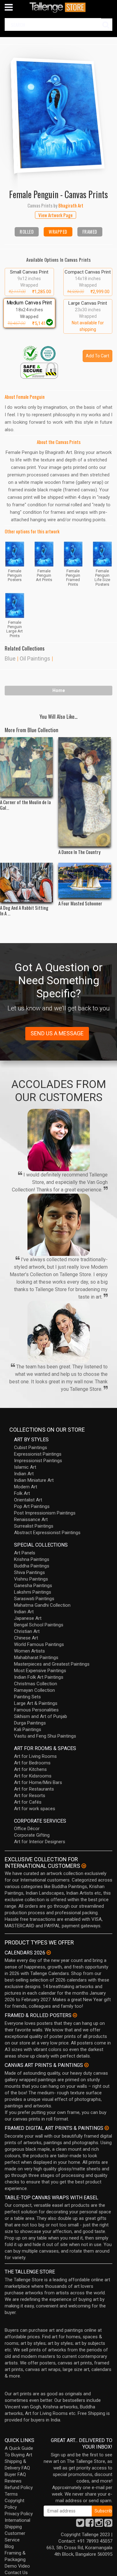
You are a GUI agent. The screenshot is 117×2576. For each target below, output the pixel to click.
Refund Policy (19, 2488)
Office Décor (27, 1829)
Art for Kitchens (30, 1769)
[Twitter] (80, 2525)
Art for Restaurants (34, 1789)
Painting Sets (27, 1697)
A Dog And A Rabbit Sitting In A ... (24, 910)
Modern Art (26, 1487)
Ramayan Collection (34, 1690)
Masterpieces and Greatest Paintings (52, 1664)
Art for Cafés (28, 1802)
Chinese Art (26, 1638)
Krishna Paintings (32, 1559)
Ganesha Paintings (33, 1586)
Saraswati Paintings (34, 1599)
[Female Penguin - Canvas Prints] (58, 112)
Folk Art (22, 1493)
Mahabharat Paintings (36, 1658)
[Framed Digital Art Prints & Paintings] (107, 2128)
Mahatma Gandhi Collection (42, 1605)
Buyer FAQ (15, 2474)
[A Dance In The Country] (85, 792)
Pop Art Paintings (32, 1506)
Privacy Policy (19, 2514)
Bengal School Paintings (39, 1625)
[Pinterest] (108, 2525)
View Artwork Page (56, 215)
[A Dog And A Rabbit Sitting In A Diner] (26, 883)
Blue (10, 658)
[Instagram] (99, 2525)
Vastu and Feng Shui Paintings (45, 1736)
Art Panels (25, 1553)
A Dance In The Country (79, 852)
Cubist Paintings (31, 1448)
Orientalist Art (28, 1500)
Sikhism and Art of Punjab (41, 1716)
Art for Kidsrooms (33, 1776)
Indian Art (24, 1474)
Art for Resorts (30, 1796)
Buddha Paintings (32, 1566)
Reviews (13, 2481)
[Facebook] (90, 2525)
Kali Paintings (28, 1729)
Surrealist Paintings (34, 1526)
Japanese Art (28, 1618)
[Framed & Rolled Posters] (75, 2015)
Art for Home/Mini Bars (38, 1782)
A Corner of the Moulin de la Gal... (25, 805)
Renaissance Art (31, 1519)
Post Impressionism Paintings (45, 1513)
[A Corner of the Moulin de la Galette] (26, 767)
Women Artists (29, 1651)
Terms (11, 2494)
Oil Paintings (35, 658)
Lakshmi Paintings (33, 1592)
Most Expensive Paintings (40, 1671)
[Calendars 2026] (49, 1953)
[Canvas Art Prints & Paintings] (86, 2065)
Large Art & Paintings (36, 1703)
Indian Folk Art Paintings (39, 1677)
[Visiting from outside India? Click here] (84, 1866)
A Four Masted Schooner (80, 903)
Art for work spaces (35, 1809)
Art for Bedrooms (32, 1763)
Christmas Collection (36, 1684)
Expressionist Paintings (38, 1454)
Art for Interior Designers (40, 1842)
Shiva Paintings (29, 1572)
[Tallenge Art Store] (59, 7)
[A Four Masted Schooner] (85, 880)
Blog (9, 2546)
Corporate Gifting (32, 1835)
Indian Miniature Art (34, 1480)
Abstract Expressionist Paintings (47, 1533)
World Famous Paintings (39, 1644)
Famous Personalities (36, 1710)
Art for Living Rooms (35, 1756)
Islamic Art (25, 1467)
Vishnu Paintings (31, 1579)
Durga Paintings (30, 1723)
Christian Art (27, 1631)
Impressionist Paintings (38, 1461)
